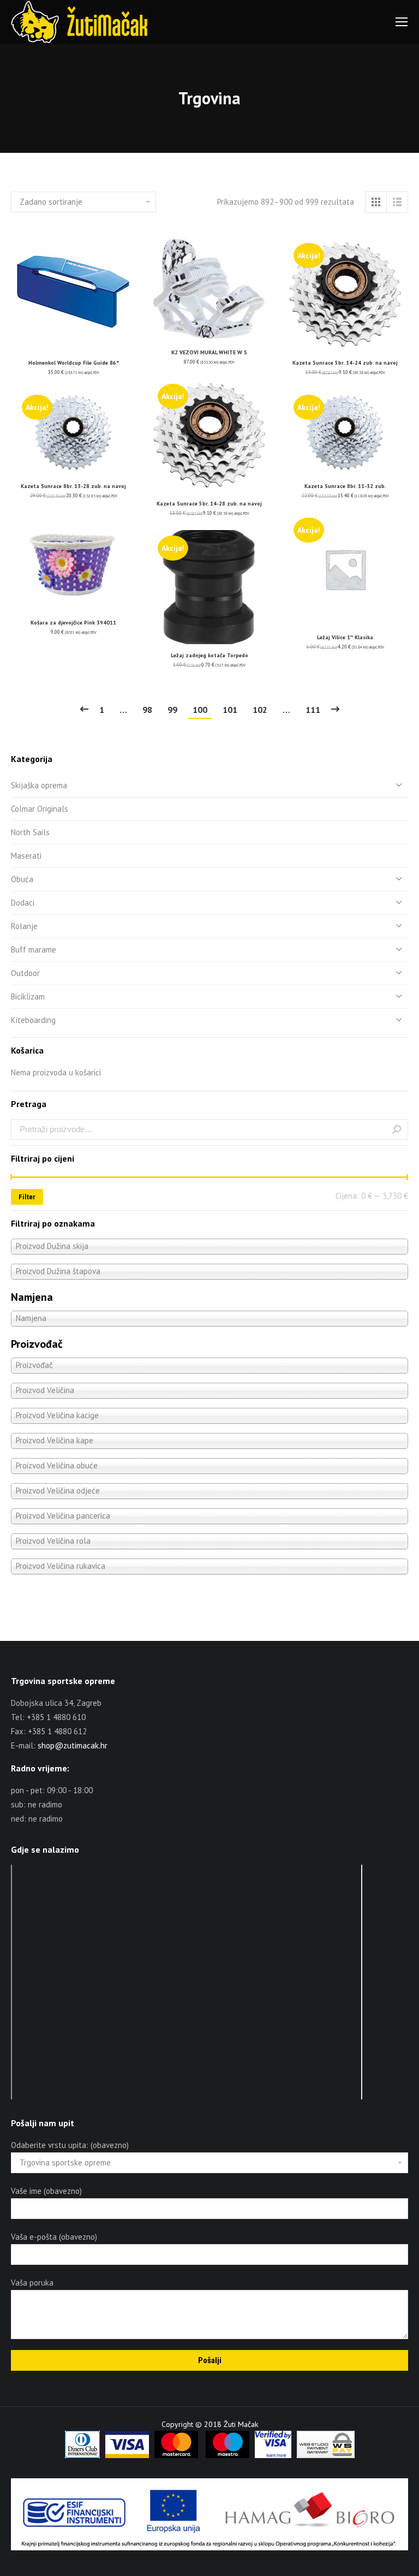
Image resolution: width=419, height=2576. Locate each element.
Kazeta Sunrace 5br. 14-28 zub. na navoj (209, 504)
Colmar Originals (40, 809)
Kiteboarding (33, 1020)
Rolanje (24, 926)
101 (230, 710)
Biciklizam (28, 997)
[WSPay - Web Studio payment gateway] (326, 2455)
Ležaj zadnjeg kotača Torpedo (209, 655)
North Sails (30, 832)
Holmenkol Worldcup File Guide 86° (74, 363)
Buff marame (34, 950)
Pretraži (397, 1129)
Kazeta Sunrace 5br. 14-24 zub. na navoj (345, 363)
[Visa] (127, 2455)
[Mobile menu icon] (402, 22)
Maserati (26, 856)
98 (147, 710)
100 (200, 710)
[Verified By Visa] (273, 2455)
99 (172, 710)
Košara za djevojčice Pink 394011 (73, 623)
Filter (27, 1197)
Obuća (22, 879)
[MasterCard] (176, 2455)
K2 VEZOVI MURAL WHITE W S (209, 352)
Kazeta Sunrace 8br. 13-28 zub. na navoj (73, 486)
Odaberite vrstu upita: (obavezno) (70, 2145)
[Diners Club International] (82, 2455)
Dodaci (23, 903)
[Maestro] (228, 2455)
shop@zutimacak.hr (73, 1745)
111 (313, 710)
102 (260, 710)
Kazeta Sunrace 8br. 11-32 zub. (345, 486)
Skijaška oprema (39, 785)
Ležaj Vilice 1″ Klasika (345, 637)
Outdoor (25, 973)
